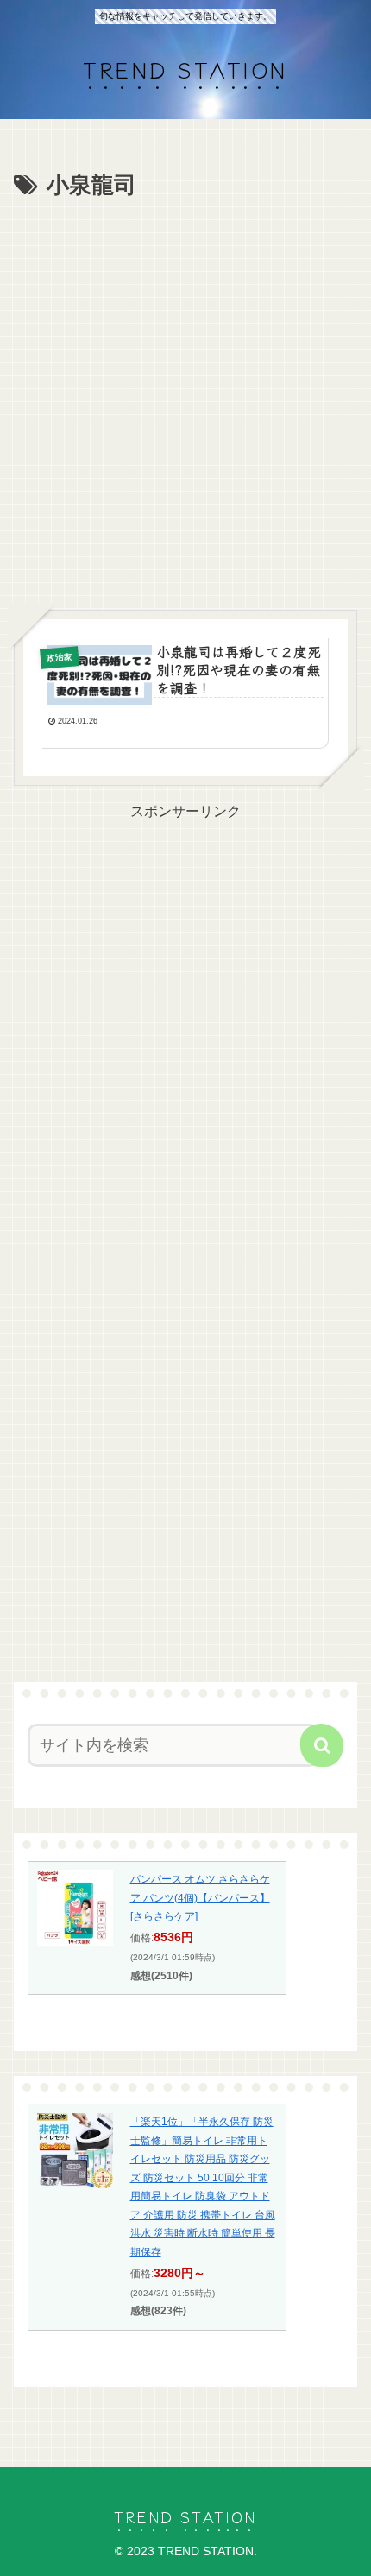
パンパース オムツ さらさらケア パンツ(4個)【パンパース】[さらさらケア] (200, 1898)
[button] (322, 1745)
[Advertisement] (185, 400)
